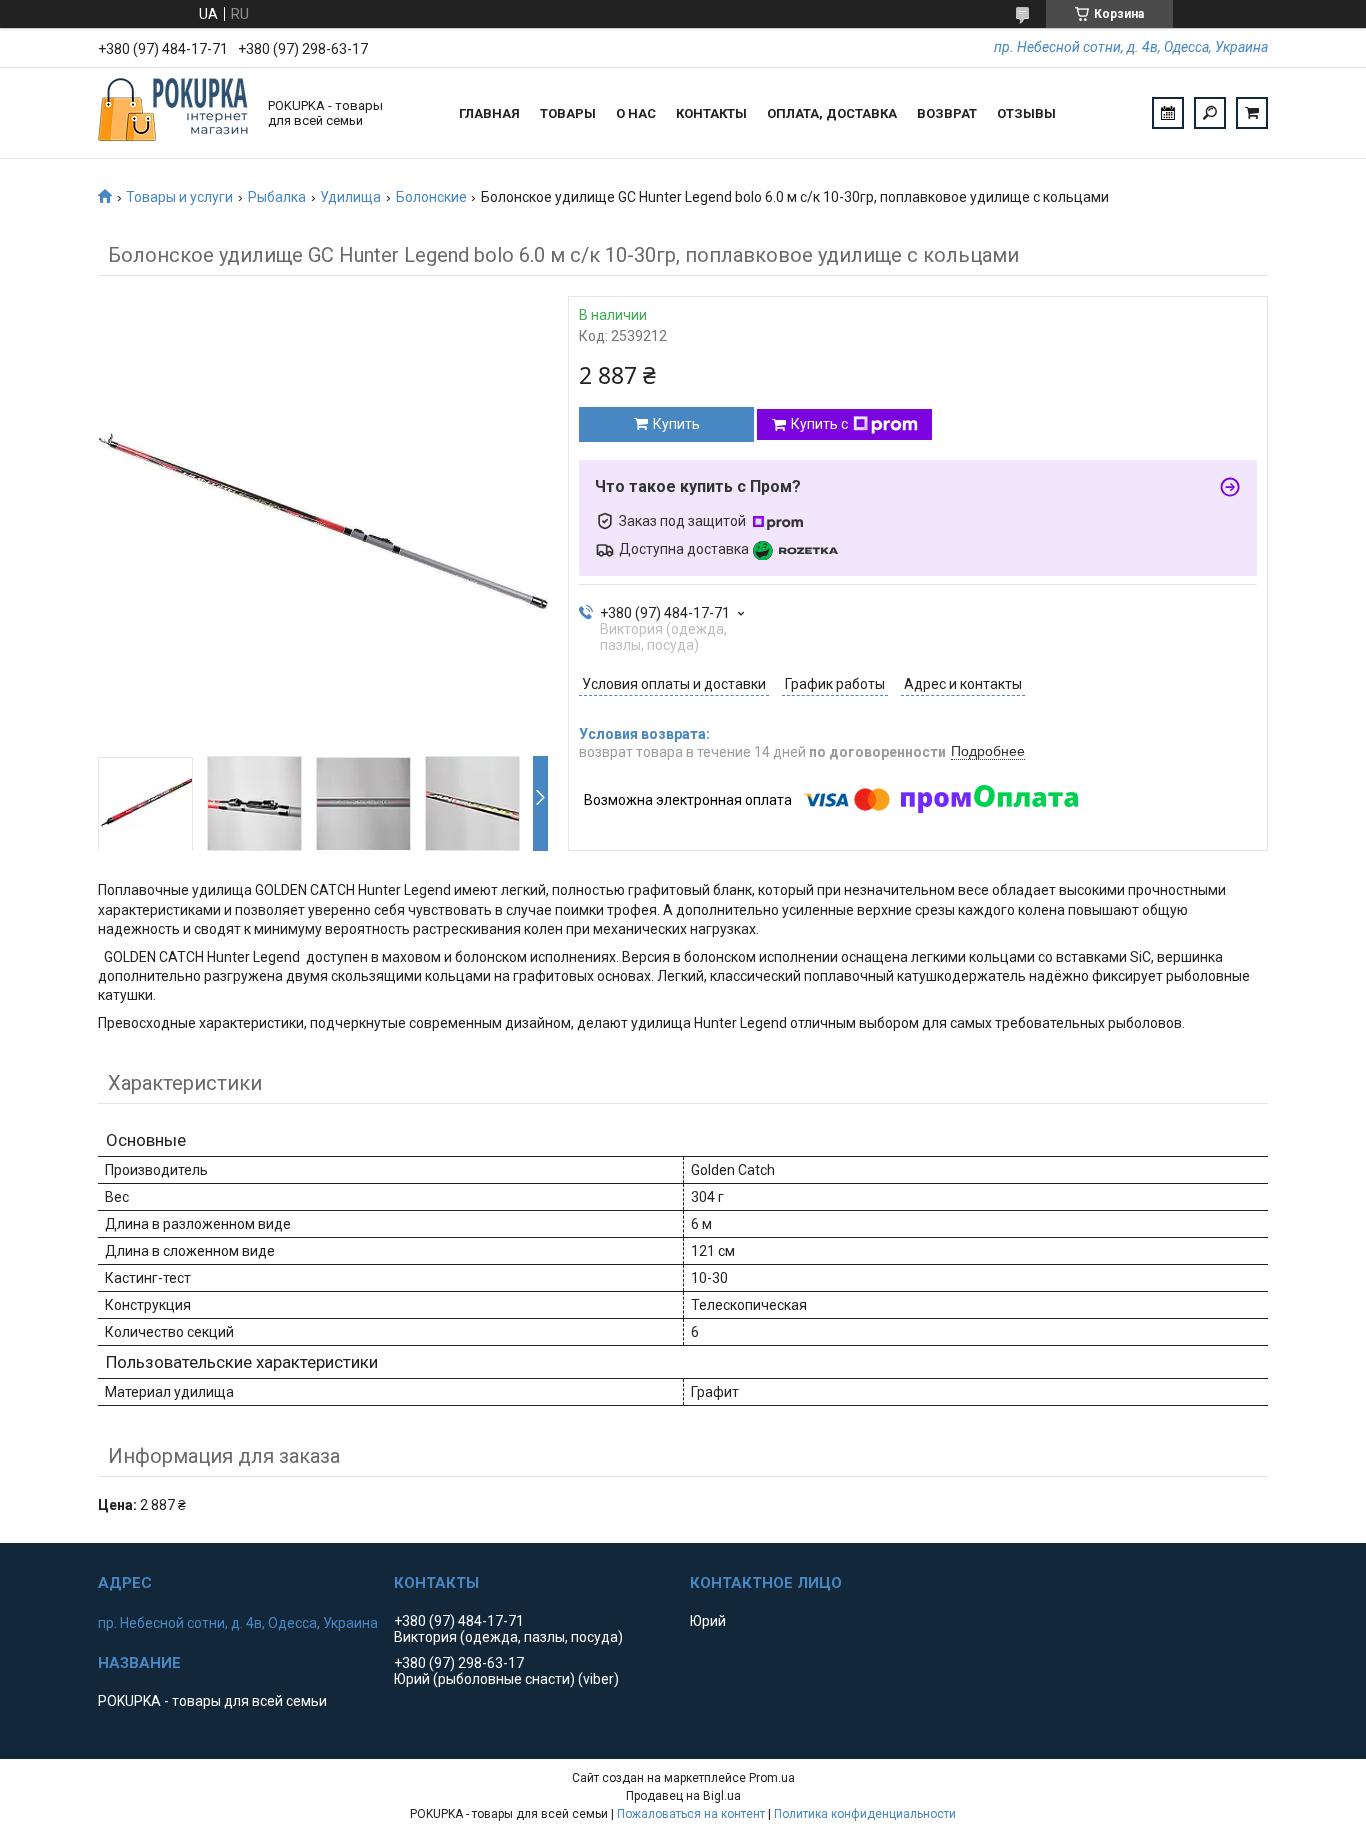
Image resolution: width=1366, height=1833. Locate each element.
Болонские (431, 197)
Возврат (947, 113)
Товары (568, 113)
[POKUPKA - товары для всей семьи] (173, 113)
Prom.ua (772, 1778)
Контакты (711, 113)
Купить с (819, 424)
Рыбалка (277, 197)
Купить (676, 424)
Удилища (350, 197)
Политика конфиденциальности (865, 1814)
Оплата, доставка (832, 113)
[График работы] (1168, 113)
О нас (636, 113)
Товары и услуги (179, 197)
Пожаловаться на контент (691, 1814)
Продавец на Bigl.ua (683, 1796)
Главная (489, 113)
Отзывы (1026, 113)
